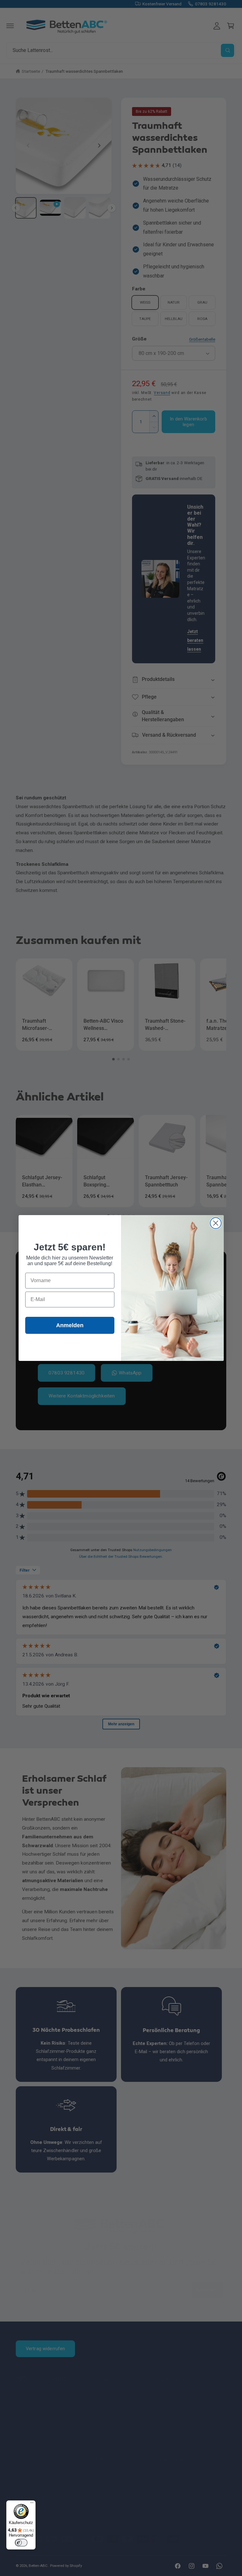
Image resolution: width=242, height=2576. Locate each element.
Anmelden (70, 1325)
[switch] (21, 2543)
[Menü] (32, 2504)
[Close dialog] (216, 1223)
